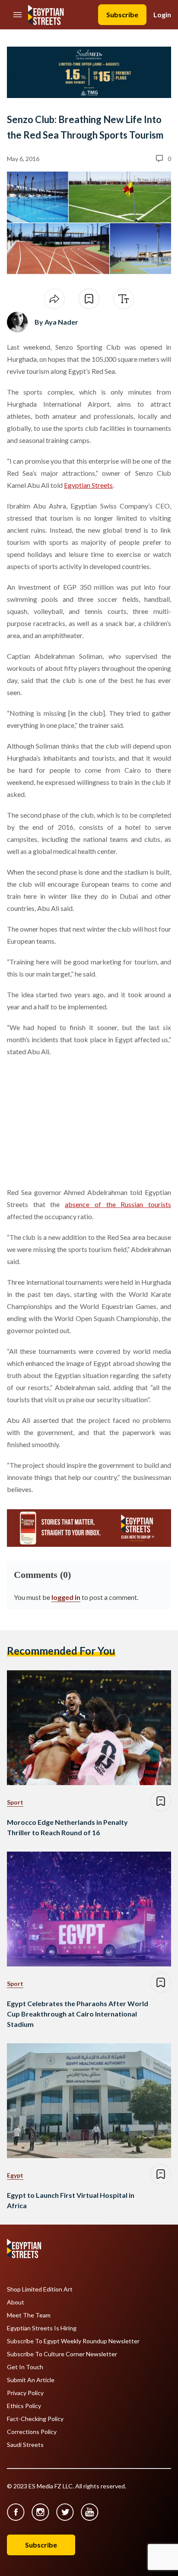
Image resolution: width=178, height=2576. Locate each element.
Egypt (15, 2175)
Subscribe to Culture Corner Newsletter (62, 2354)
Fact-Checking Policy (35, 2419)
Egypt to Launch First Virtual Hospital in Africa (71, 2200)
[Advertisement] (73, 1120)
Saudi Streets (25, 2445)
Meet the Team (29, 2315)
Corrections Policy (32, 2432)
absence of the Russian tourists (118, 1204)
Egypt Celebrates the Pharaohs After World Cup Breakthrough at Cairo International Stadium (78, 2014)
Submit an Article (31, 2380)
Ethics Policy (24, 2406)
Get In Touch (25, 2367)
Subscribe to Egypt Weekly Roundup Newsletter (73, 2341)
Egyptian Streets (88, 485)
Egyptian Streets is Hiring (42, 2328)
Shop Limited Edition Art (40, 2289)
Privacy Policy (25, 2393)
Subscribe (122, 14)
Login (162, 14)
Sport (15, 1802)
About (16, 2302)
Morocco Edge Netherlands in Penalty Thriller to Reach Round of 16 (67, 1827)
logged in (66, 1597)
